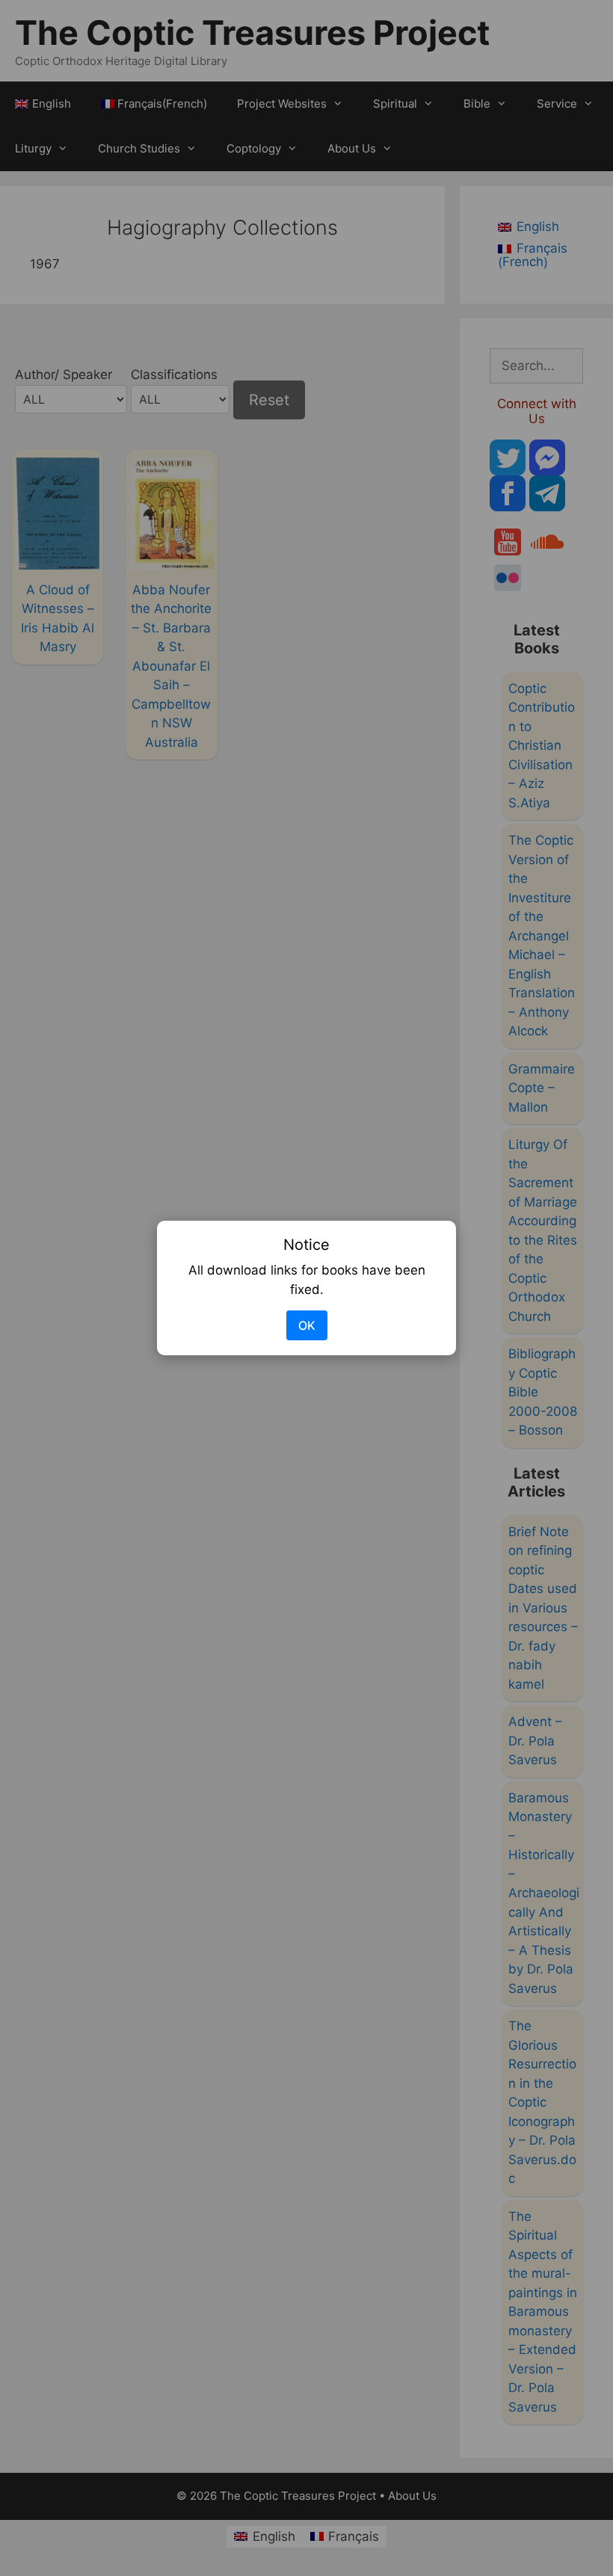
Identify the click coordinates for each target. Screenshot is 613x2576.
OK (307, 1325)
